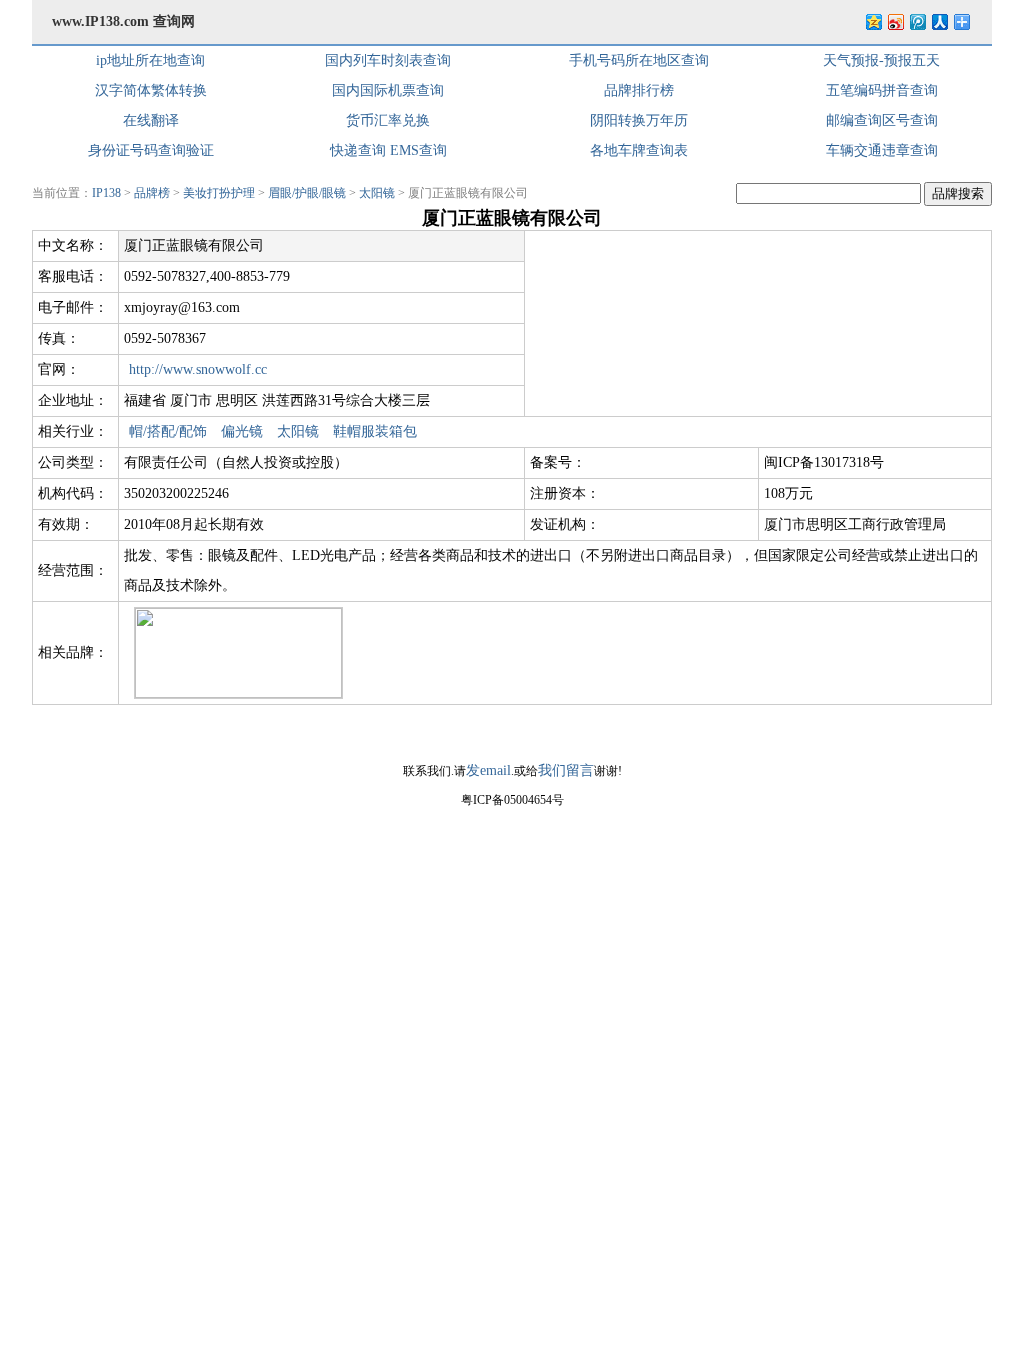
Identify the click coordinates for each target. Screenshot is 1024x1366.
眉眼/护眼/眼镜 (307, 193)
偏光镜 (242, 431)
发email (488, 770)
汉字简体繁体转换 (151, 90)
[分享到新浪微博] (895, 21)
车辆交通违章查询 (882, 150)
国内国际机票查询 (388, 90)
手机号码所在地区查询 (639, 60)
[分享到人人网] (939, 21)
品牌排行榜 (639, 90)
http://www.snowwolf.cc (198, 369)
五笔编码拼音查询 (882, 90)
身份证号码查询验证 (151, 150)
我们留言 (566, 770)
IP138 (106, 193)
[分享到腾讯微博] (917, 21)
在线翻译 (151, 120)
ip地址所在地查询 (150, 60)
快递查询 (358, 150)
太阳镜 (377, 193)
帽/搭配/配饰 (168, 431)
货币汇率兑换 (388, 120)
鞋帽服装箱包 (375, 431)
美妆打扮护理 (219, 193)
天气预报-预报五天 (881, 60)
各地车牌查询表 (639, 150)
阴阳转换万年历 (639, 120)
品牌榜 (152, 193)
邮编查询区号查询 (882, 120)
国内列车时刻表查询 (388, 60)
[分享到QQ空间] (873, 21)
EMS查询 (418, 150)
